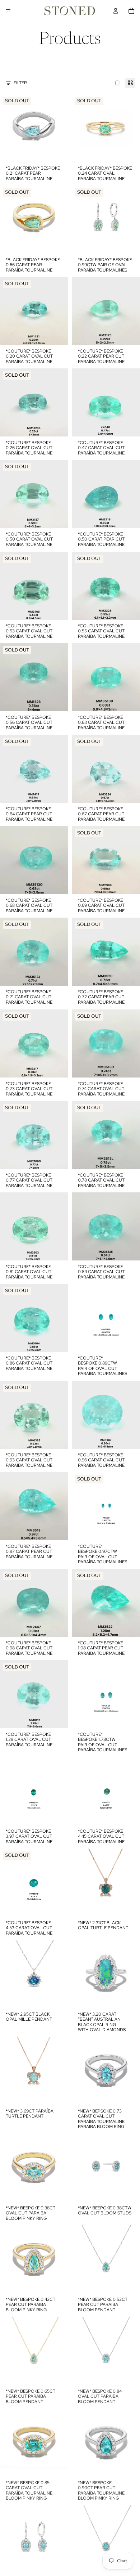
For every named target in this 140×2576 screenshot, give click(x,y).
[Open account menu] (116, 11)
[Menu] (8, 11)
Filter (20, 83)
